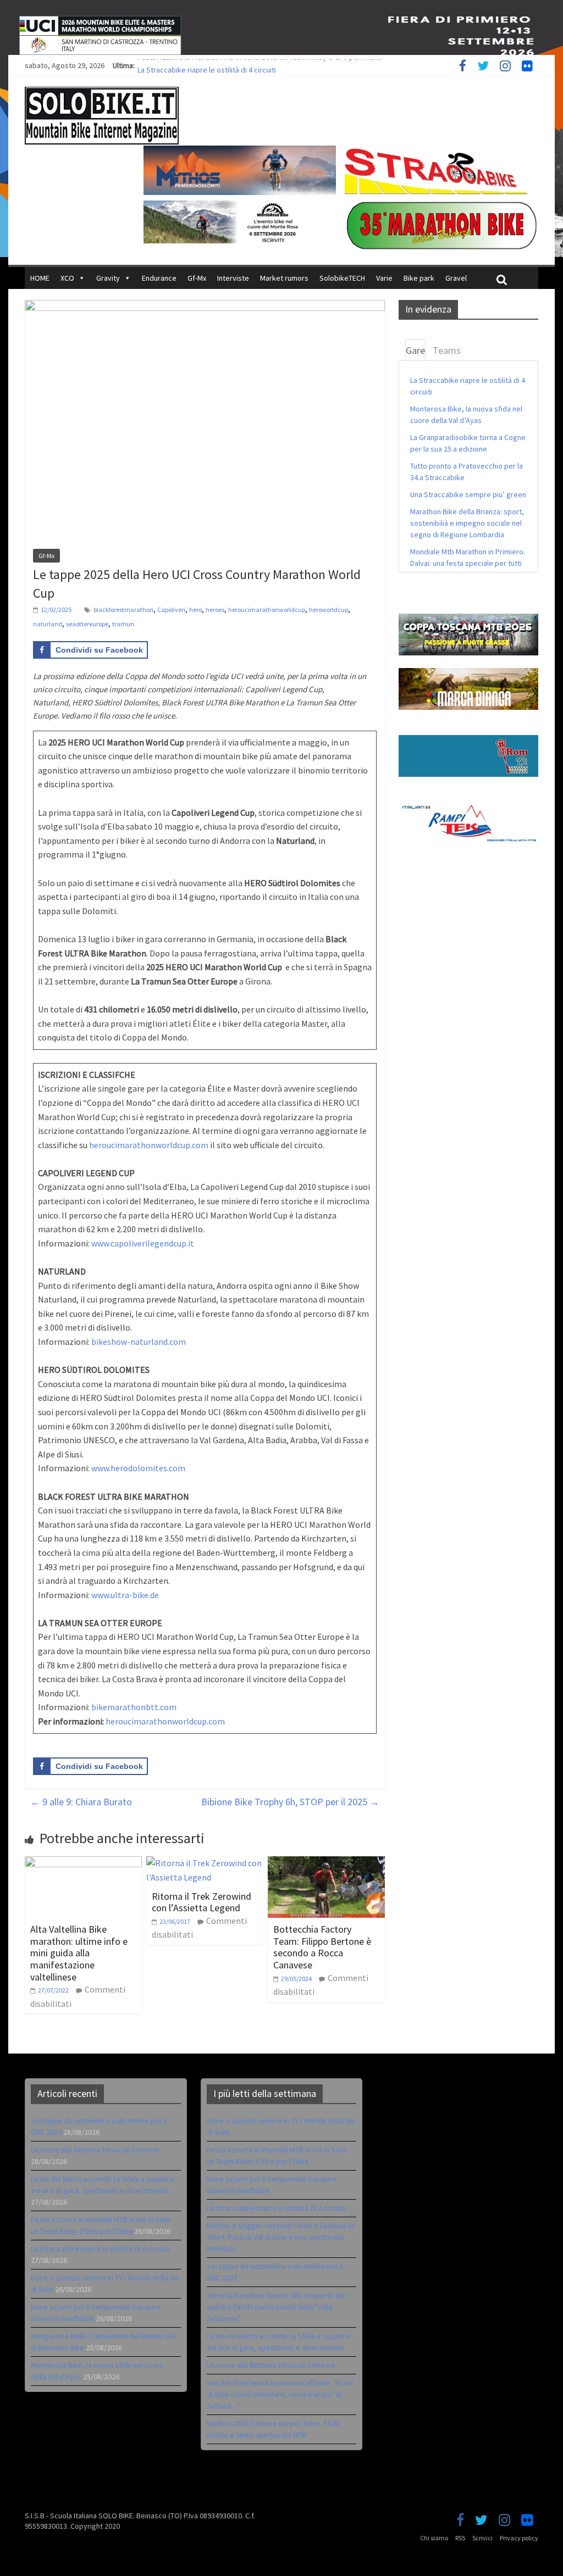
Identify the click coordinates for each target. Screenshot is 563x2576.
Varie (384, 278)
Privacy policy (519, 2538)
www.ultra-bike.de (125, 1595)
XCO (67, 278)
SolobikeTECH (342, 278)
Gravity (108, 278)
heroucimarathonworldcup (267, 610)
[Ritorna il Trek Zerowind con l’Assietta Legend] (205, 1863)
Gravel (456, 278)
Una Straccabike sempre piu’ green (468, 494)
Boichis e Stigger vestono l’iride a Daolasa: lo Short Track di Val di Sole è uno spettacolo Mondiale (281, 2237)
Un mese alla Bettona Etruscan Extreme (95, 2150)
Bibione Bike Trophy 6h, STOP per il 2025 (290, 1802)
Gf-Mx (197, 278)
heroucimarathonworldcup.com (149, 1145)
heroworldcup (329, 610)
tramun (123, 624)
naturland (48, 624)
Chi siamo (434, 2538)
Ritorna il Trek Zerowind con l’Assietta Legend (202, 1902)
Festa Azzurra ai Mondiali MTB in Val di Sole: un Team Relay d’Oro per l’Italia (260, 65)
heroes (215, 610)
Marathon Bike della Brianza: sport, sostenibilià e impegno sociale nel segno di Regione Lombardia (467, 523)
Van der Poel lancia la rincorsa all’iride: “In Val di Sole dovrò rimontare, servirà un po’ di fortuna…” (280, 2394)
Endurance (159, 278)
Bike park (419, 278)
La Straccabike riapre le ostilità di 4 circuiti (100, 2249)
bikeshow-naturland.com (139, 1342)
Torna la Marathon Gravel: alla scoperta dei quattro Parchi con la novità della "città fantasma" (276, 2307)
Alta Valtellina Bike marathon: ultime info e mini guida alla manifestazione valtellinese (79, 1953)
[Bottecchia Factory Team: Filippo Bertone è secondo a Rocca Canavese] (326, 1863)
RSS (460, 2538)
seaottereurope (87, 624)
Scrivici (482, 2538)
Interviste (233, 278)
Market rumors (284, 278)
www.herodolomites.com (138, 1468)
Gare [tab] (415, 350)
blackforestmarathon (123, 610)
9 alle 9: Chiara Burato (81, 1802)
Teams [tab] (447, 350)
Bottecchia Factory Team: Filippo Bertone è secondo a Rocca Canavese (322, 1947)
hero (195, 610)
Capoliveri (171, 610)
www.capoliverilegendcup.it (143, 1243)
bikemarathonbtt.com (134, 1707)
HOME (40, 278)
